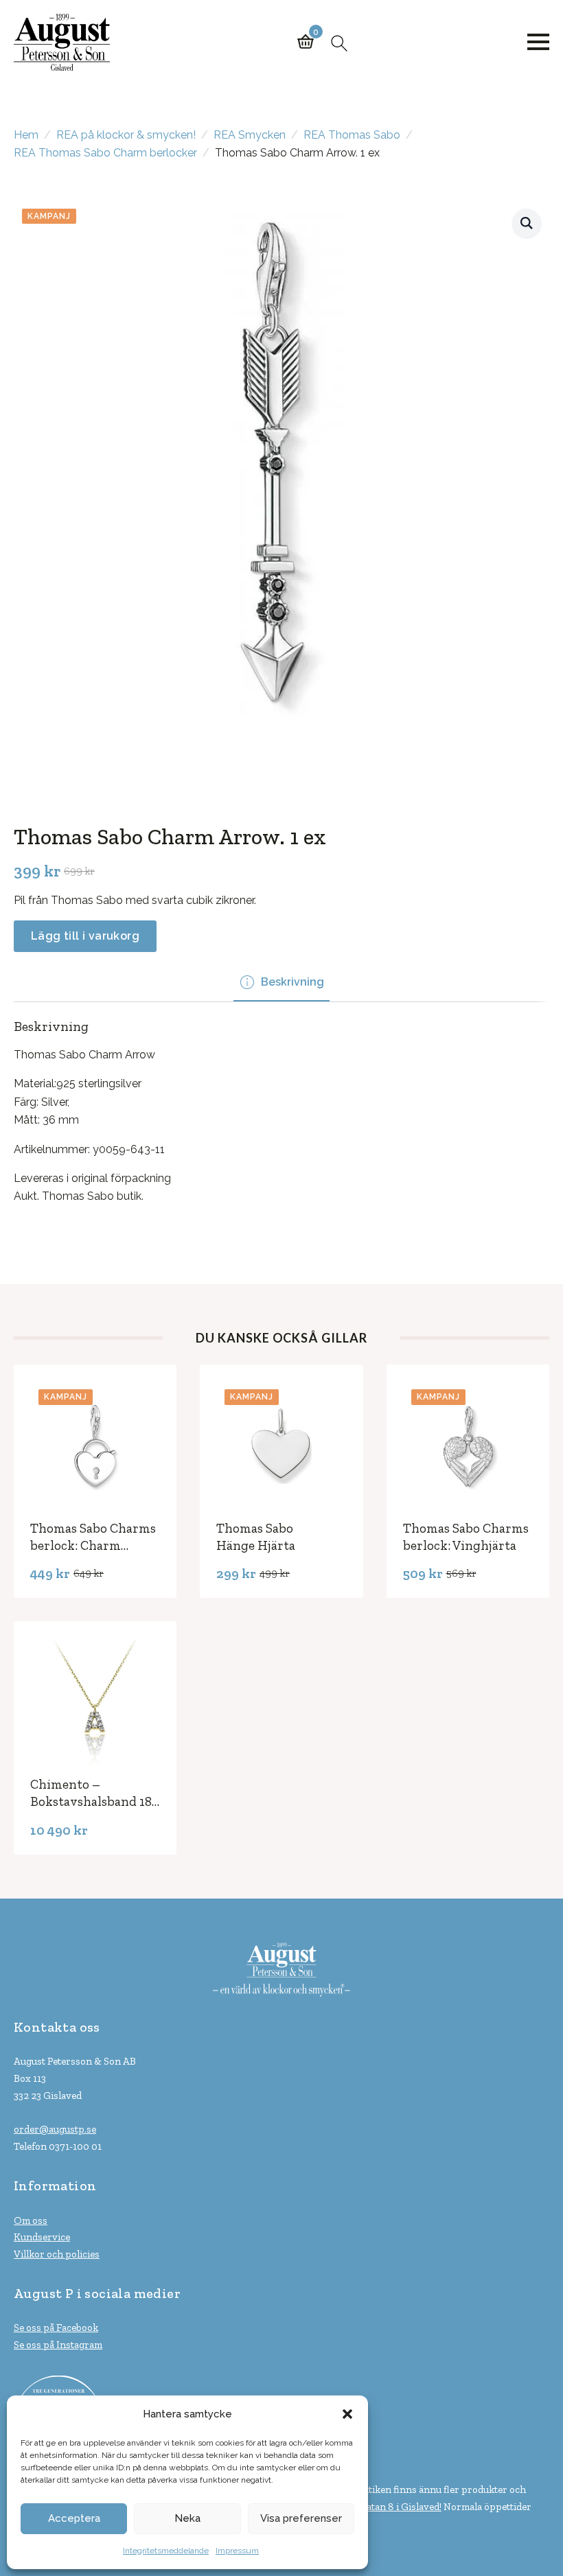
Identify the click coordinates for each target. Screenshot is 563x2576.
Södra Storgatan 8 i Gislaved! (378, 2507)
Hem (26, 135)
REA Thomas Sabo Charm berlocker (105, 153)
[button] (347, 2414)
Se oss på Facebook (56, 2328)
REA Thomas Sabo (352, 135)
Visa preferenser (301, 2518)
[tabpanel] (281, 1112)
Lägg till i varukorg (85, 936)
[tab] (281, 982)
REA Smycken (250, 135)
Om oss (31, 2220)
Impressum (237, 2551)
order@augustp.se (55, 2129)
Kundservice (42, 2237)
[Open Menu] (538, 42)
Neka (187, 2518)
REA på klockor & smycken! (126, 135)
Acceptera (74, 2518)
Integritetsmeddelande (166, 2551)
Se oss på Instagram (58, 2345)
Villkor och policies (57, 2254)
